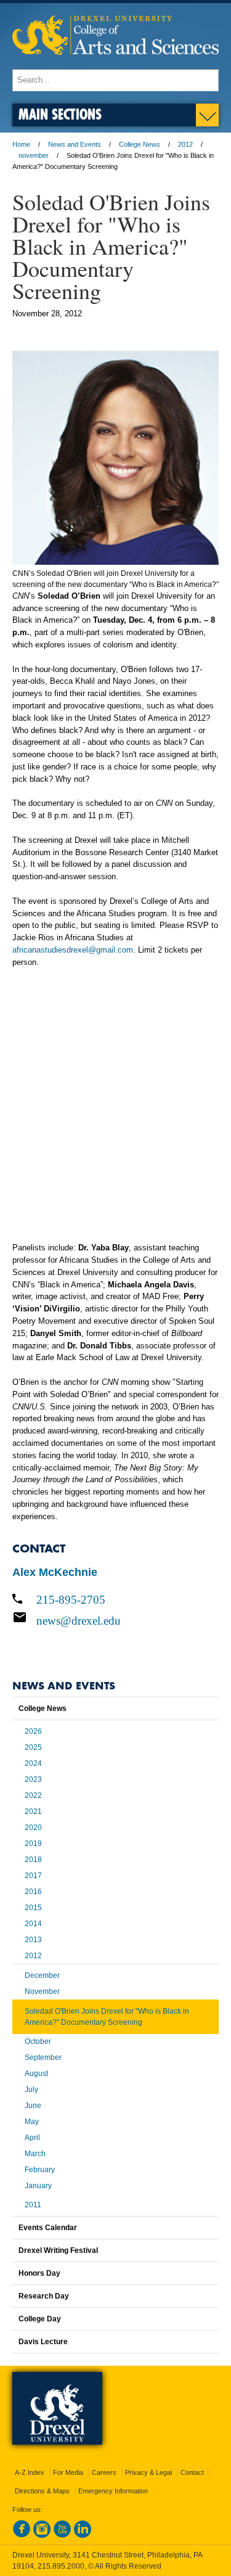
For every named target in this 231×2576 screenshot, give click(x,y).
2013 (33, 1940)
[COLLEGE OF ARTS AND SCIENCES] (115, 63)
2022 (33, 1795)
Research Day (44, 2296)
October (38, 2041)
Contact (192, 2472)
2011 (33, 2205)
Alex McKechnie (55, 1572)
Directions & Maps (42, 2491)
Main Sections (60, 114)
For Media (68, 2472)
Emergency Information (113, 2491)
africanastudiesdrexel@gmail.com (73, 950)
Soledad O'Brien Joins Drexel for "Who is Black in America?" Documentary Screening (107, 2017)
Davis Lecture (43, 2342)
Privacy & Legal (148, 2472)
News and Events (75, 144)
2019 (33, 1844)
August (36, 2074)
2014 (33, 1924)
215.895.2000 (61, 2566)
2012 (185, 144)
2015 (33, 1908)
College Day (40, 2319)
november (34, 155)
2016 (33, 1892)
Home (21, 144)
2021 (33, 1811)
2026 (33, 1731)
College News (140, 144)
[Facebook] (22, 2535)
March (35, 2154)
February (40, 2170)
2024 (33, 1763)
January (38, 2186)
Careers (104, 2472)
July (31, 2090)
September (43, 2057)
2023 (33, 1779)
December (42, 1975)
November (42, 1991)
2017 (33, 1876)
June (33, 2106)
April (32, 2138)
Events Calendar (48, 2228)
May (32, 2122)
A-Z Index (30, 2472)
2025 (33, 1747)
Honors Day (39, 2273)
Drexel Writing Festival (58, 2250)
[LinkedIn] (83, 2535)
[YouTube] (62, 2535)
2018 (33, 1860)
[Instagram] (42, 2535)
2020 (33, 1827)
